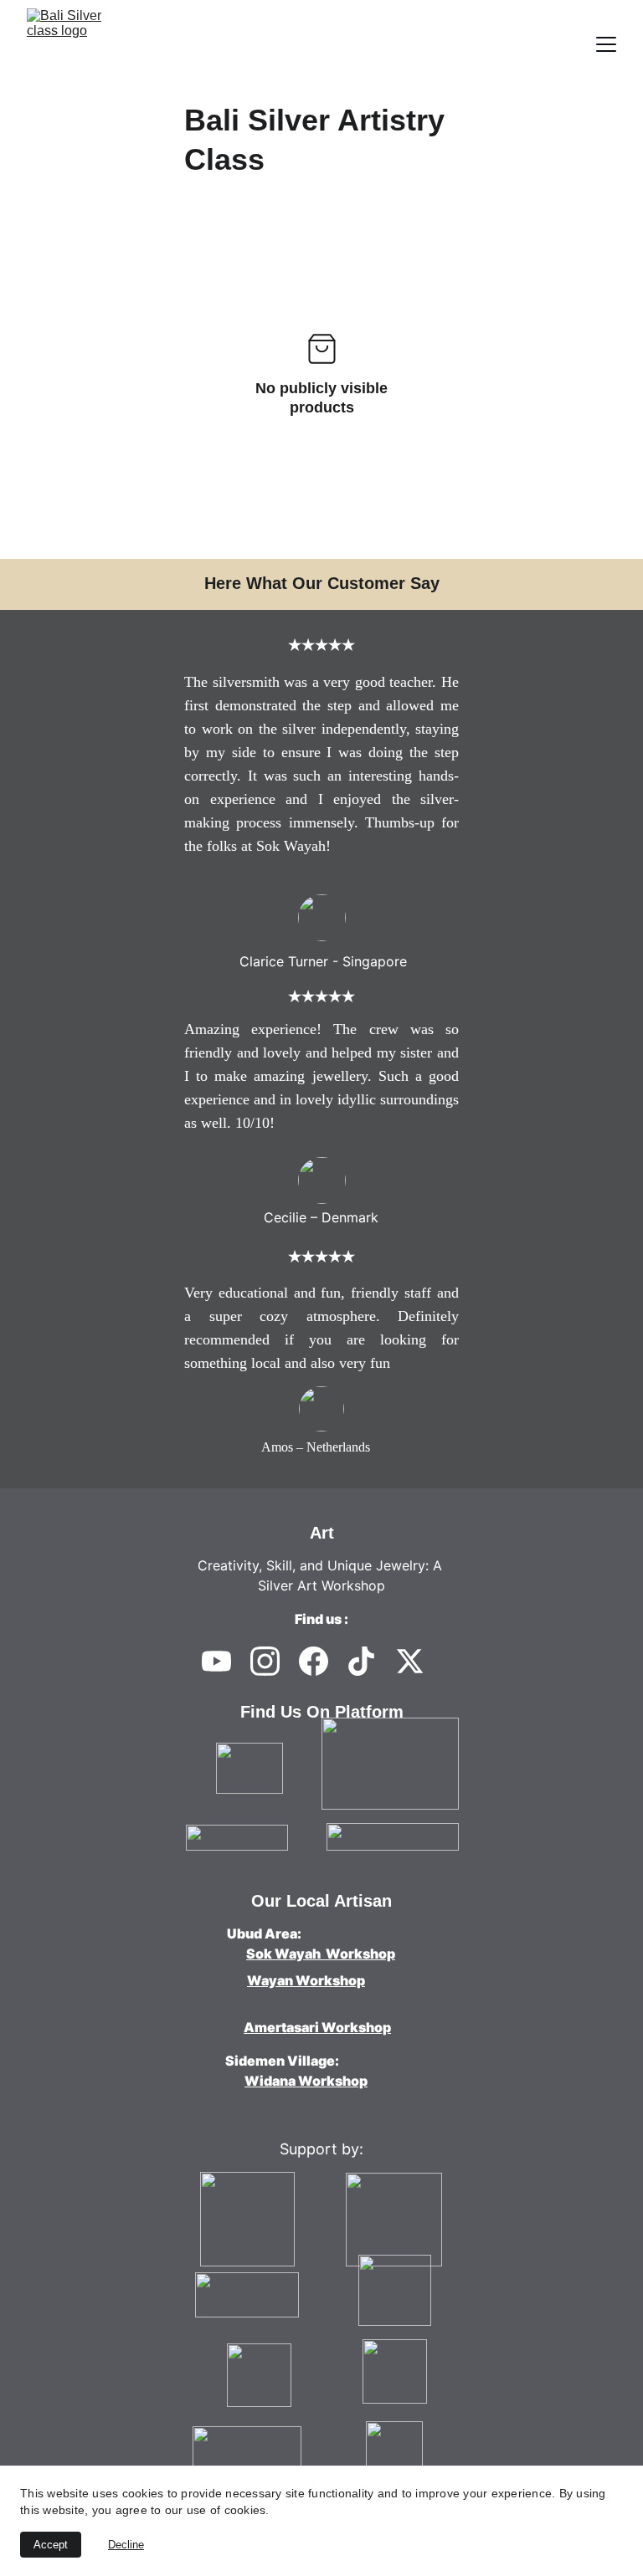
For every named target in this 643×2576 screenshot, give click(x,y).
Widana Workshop (306, 2081)
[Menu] (606, 44)
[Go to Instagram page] (265, 1661)
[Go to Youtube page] (216, 1661)
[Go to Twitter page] (410, 1661)
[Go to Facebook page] (314, 1661)
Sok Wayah (285, 1954)
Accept (51, 2545)
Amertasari (281, 2027)
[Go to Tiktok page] (361, 1661)
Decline (126, 2545)
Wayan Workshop (306, 1980)
